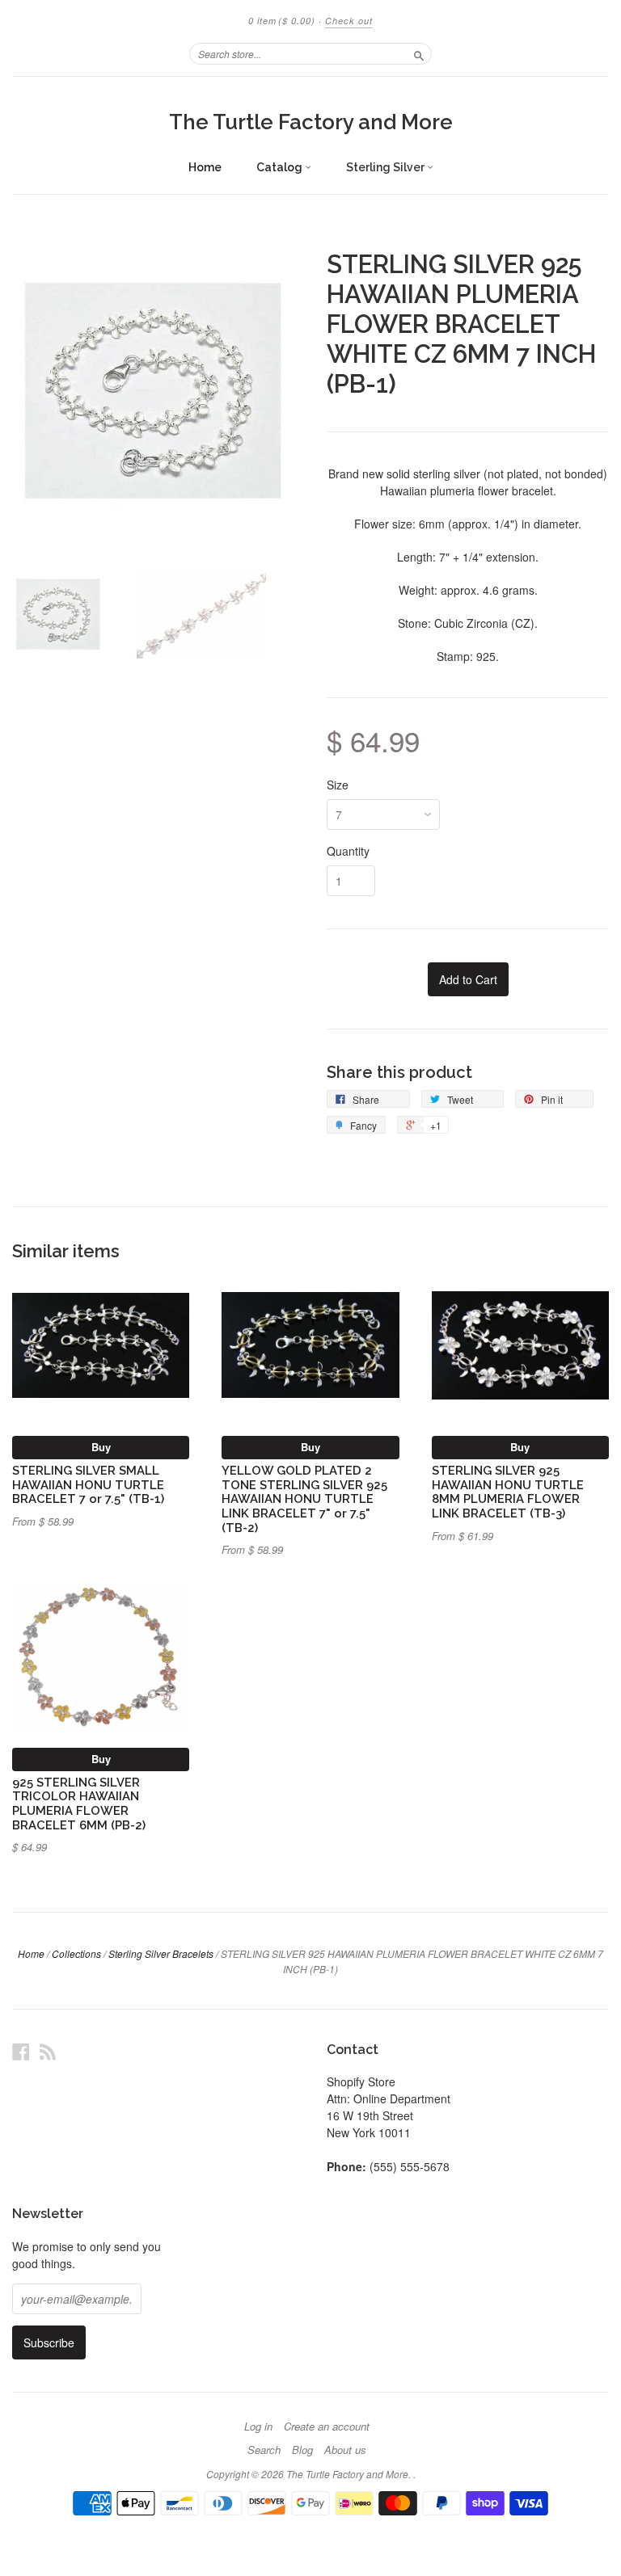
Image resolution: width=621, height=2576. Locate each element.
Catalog (281, 167)
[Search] (419, 53)
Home (205, 167)
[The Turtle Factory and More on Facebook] (21, 2051)
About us (345, 2450)
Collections (76, 1953)
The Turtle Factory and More (311, 122)
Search (264, 2450)
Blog (302, 2450)
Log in (258, 2427)
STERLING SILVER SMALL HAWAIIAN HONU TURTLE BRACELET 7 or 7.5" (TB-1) (88, 1485)
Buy (101, 1447)
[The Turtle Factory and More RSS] (48, 2051)
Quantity (348, 851)
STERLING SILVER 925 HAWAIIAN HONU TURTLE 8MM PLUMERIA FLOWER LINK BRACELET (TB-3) (508, 1492)
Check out (349, 21)
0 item (282, 21)
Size (338, 785)
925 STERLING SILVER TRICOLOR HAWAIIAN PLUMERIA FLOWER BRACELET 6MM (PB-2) (79, 1804)
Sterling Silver (387, 167)
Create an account (327, 2427)
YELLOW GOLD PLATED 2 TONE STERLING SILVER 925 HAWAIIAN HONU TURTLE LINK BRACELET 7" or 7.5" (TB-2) (304, 1499)
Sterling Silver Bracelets (161, 1953)
